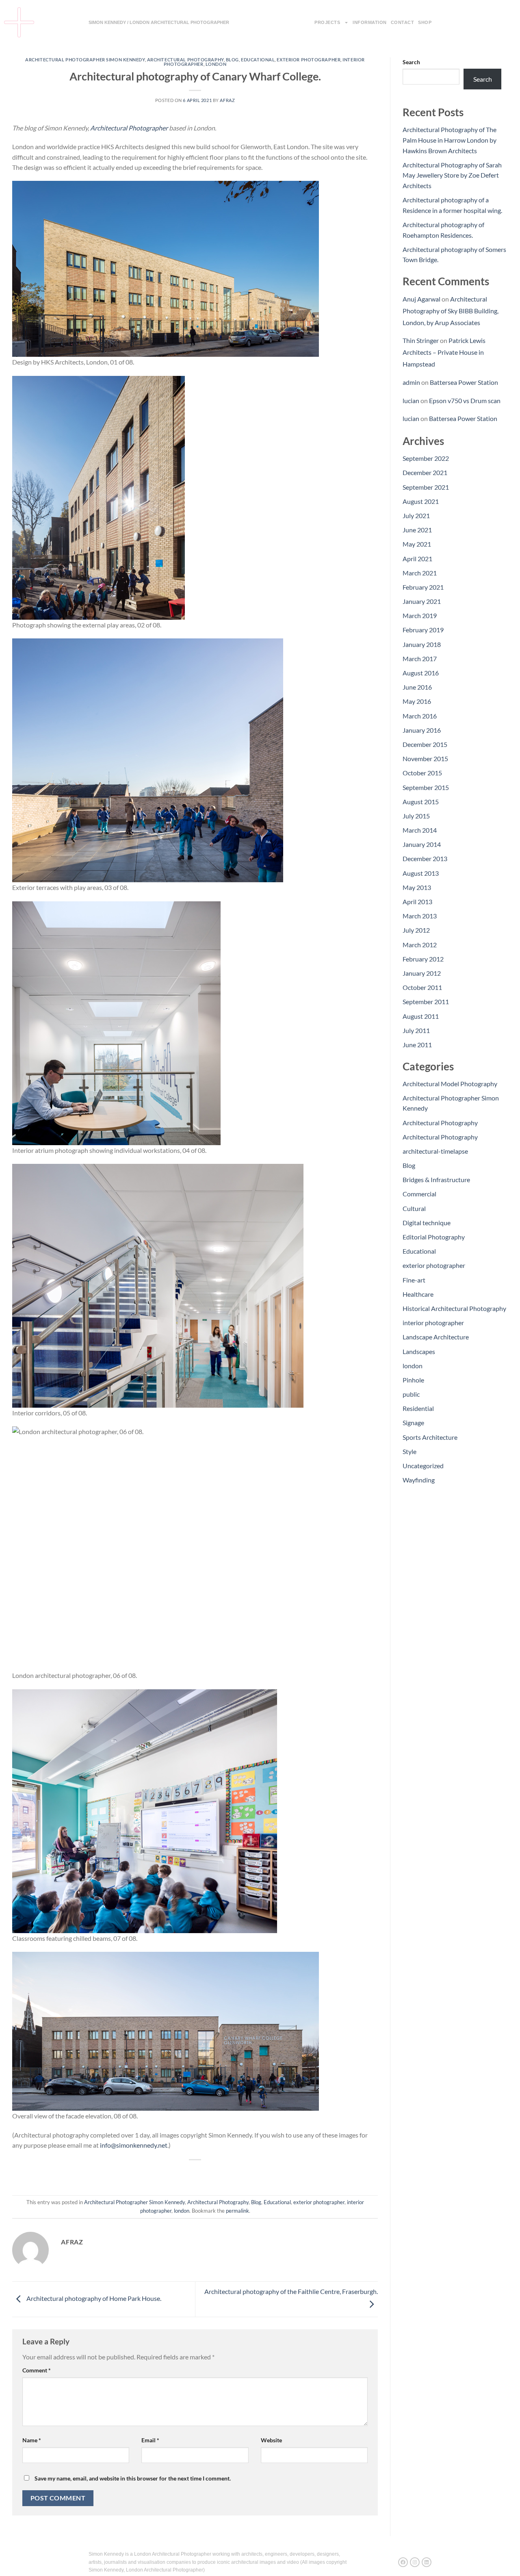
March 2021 (420, 573)
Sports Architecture (430, 1437)
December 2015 (425, 744)
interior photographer (433, 1323)
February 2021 (423, 587)
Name (32, 2440)
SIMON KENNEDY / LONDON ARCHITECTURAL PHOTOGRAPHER (159, 22)
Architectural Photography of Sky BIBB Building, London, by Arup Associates (451, 311)
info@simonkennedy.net (134, 2145)
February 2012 (423, 959)
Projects (327, 22)
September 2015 (426, 787)
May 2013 (417, 887)
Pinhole (413, 1380)
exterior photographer (309, 60)
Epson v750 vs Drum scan (465, 400)
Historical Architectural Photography (454, 1308)
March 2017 (420, 659)
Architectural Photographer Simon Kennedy (85, 60)
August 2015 (421, 802)
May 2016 (417, 701)
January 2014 (422, 844)
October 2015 (422, 773)
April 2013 (417, 902)
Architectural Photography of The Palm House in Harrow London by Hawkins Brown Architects (450, 140)
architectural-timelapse (435, 1151)
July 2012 (416, 930)
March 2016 (420, 716)
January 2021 (422, 601)
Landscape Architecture (436, 1337)
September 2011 (426, 1002)
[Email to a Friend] (195, 2173)
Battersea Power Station (464, 382)
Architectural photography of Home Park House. (93, 2298)
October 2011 (422, 987)
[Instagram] (415, 2562)
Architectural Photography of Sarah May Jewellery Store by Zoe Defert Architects (452, 175)
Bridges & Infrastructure (436, 1179)
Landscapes (419, 1351)
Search (411, 62)
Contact (403, 22)
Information (370, 22)
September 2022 (426, 458)
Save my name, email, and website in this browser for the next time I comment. (133, 2478)
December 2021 (425, 472)
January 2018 (422, 644)
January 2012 (422, 973)
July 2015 (416, 816)
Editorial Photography (434, 1237)
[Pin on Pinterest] (210, 2173)
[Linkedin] (427, 2562)
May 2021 (417, 544)
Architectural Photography (185, 60)
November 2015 (425, 758)
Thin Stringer (421, 340)
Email (150, 2440)
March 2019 (420, 615)
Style (409, 1451)
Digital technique (427, 1223)
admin (411, 382)
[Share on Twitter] (181, 2173)
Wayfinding (419, 1480)
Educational (258, 60)
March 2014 (420, 830)
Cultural (414, 1208)
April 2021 (417, 559)
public (411, 1394)
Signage (413, 1423)
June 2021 (417, 530)
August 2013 (421, 873)
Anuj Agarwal (421, 299)
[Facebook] (403, 2562)
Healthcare (418, 1294)
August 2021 (421, 501)
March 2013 (420, 916)
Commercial (419, 1194)
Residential (418, 1408)
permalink (237, 2211)
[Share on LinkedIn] (225, 2173)
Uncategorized (423, 1466)
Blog (232, 60)
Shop (425, 22)
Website (271, 2440)
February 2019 (423, 630)
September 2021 (426, 487)
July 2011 (416, 1030)
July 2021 (416, 515)
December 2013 (425, 858)
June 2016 (417, 687)
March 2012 (420, 945)
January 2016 (422, 730)
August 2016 (421, 673)
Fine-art (414, 1280)
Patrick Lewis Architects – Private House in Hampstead (444, 352)
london (216, 64)
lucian (411, 400)
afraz (227, 100)
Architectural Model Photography (450, 1084)
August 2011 (421, 1016)
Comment (37, 2370)
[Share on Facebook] (166, 2173)
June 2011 (417, 1045)
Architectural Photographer (129, 128)
